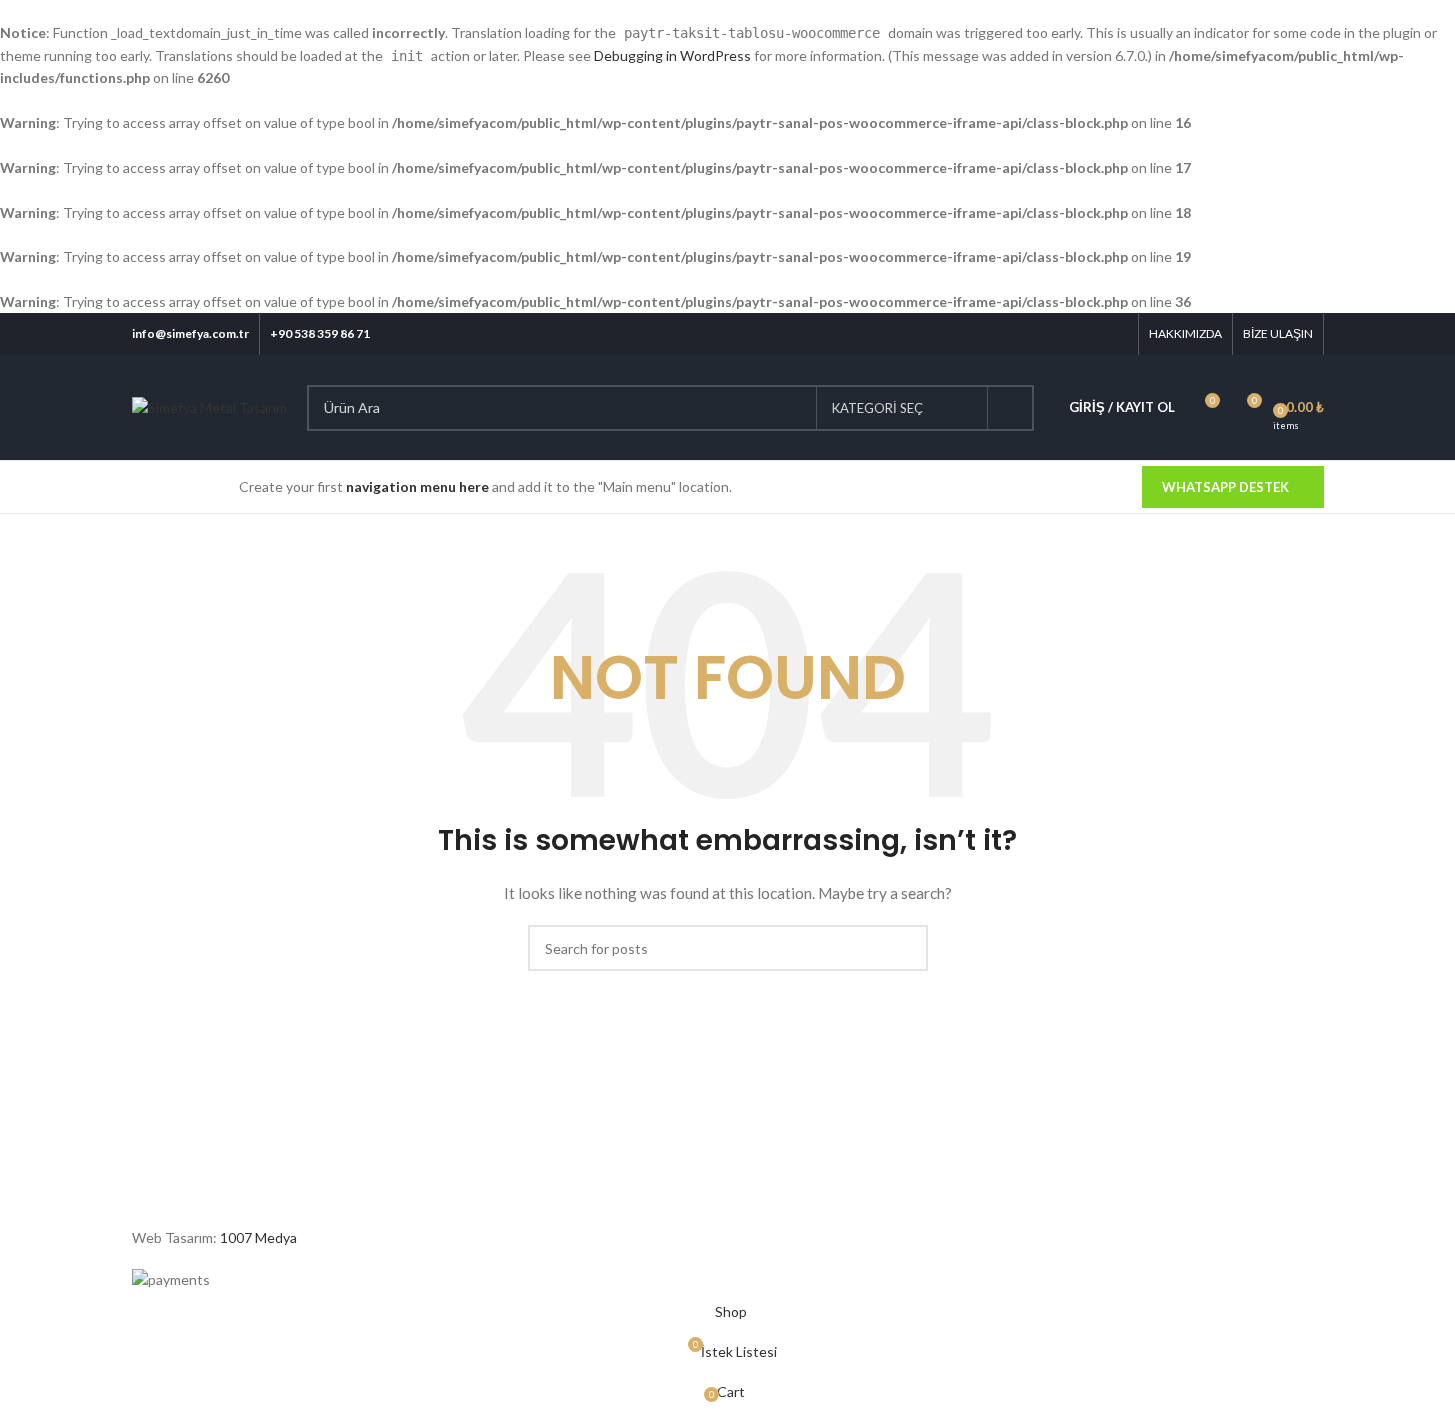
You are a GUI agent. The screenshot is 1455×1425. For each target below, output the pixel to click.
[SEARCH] (1011, 408)
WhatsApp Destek (1225, 487)
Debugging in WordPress (672, 55)
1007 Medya (258, 1237)
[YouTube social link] (1089, 334)
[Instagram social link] (1064, 334)
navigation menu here (417, 486)
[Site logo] (209, 406)
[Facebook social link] (1013, 334)
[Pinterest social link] (1114, 334)
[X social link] (1038, 334)
